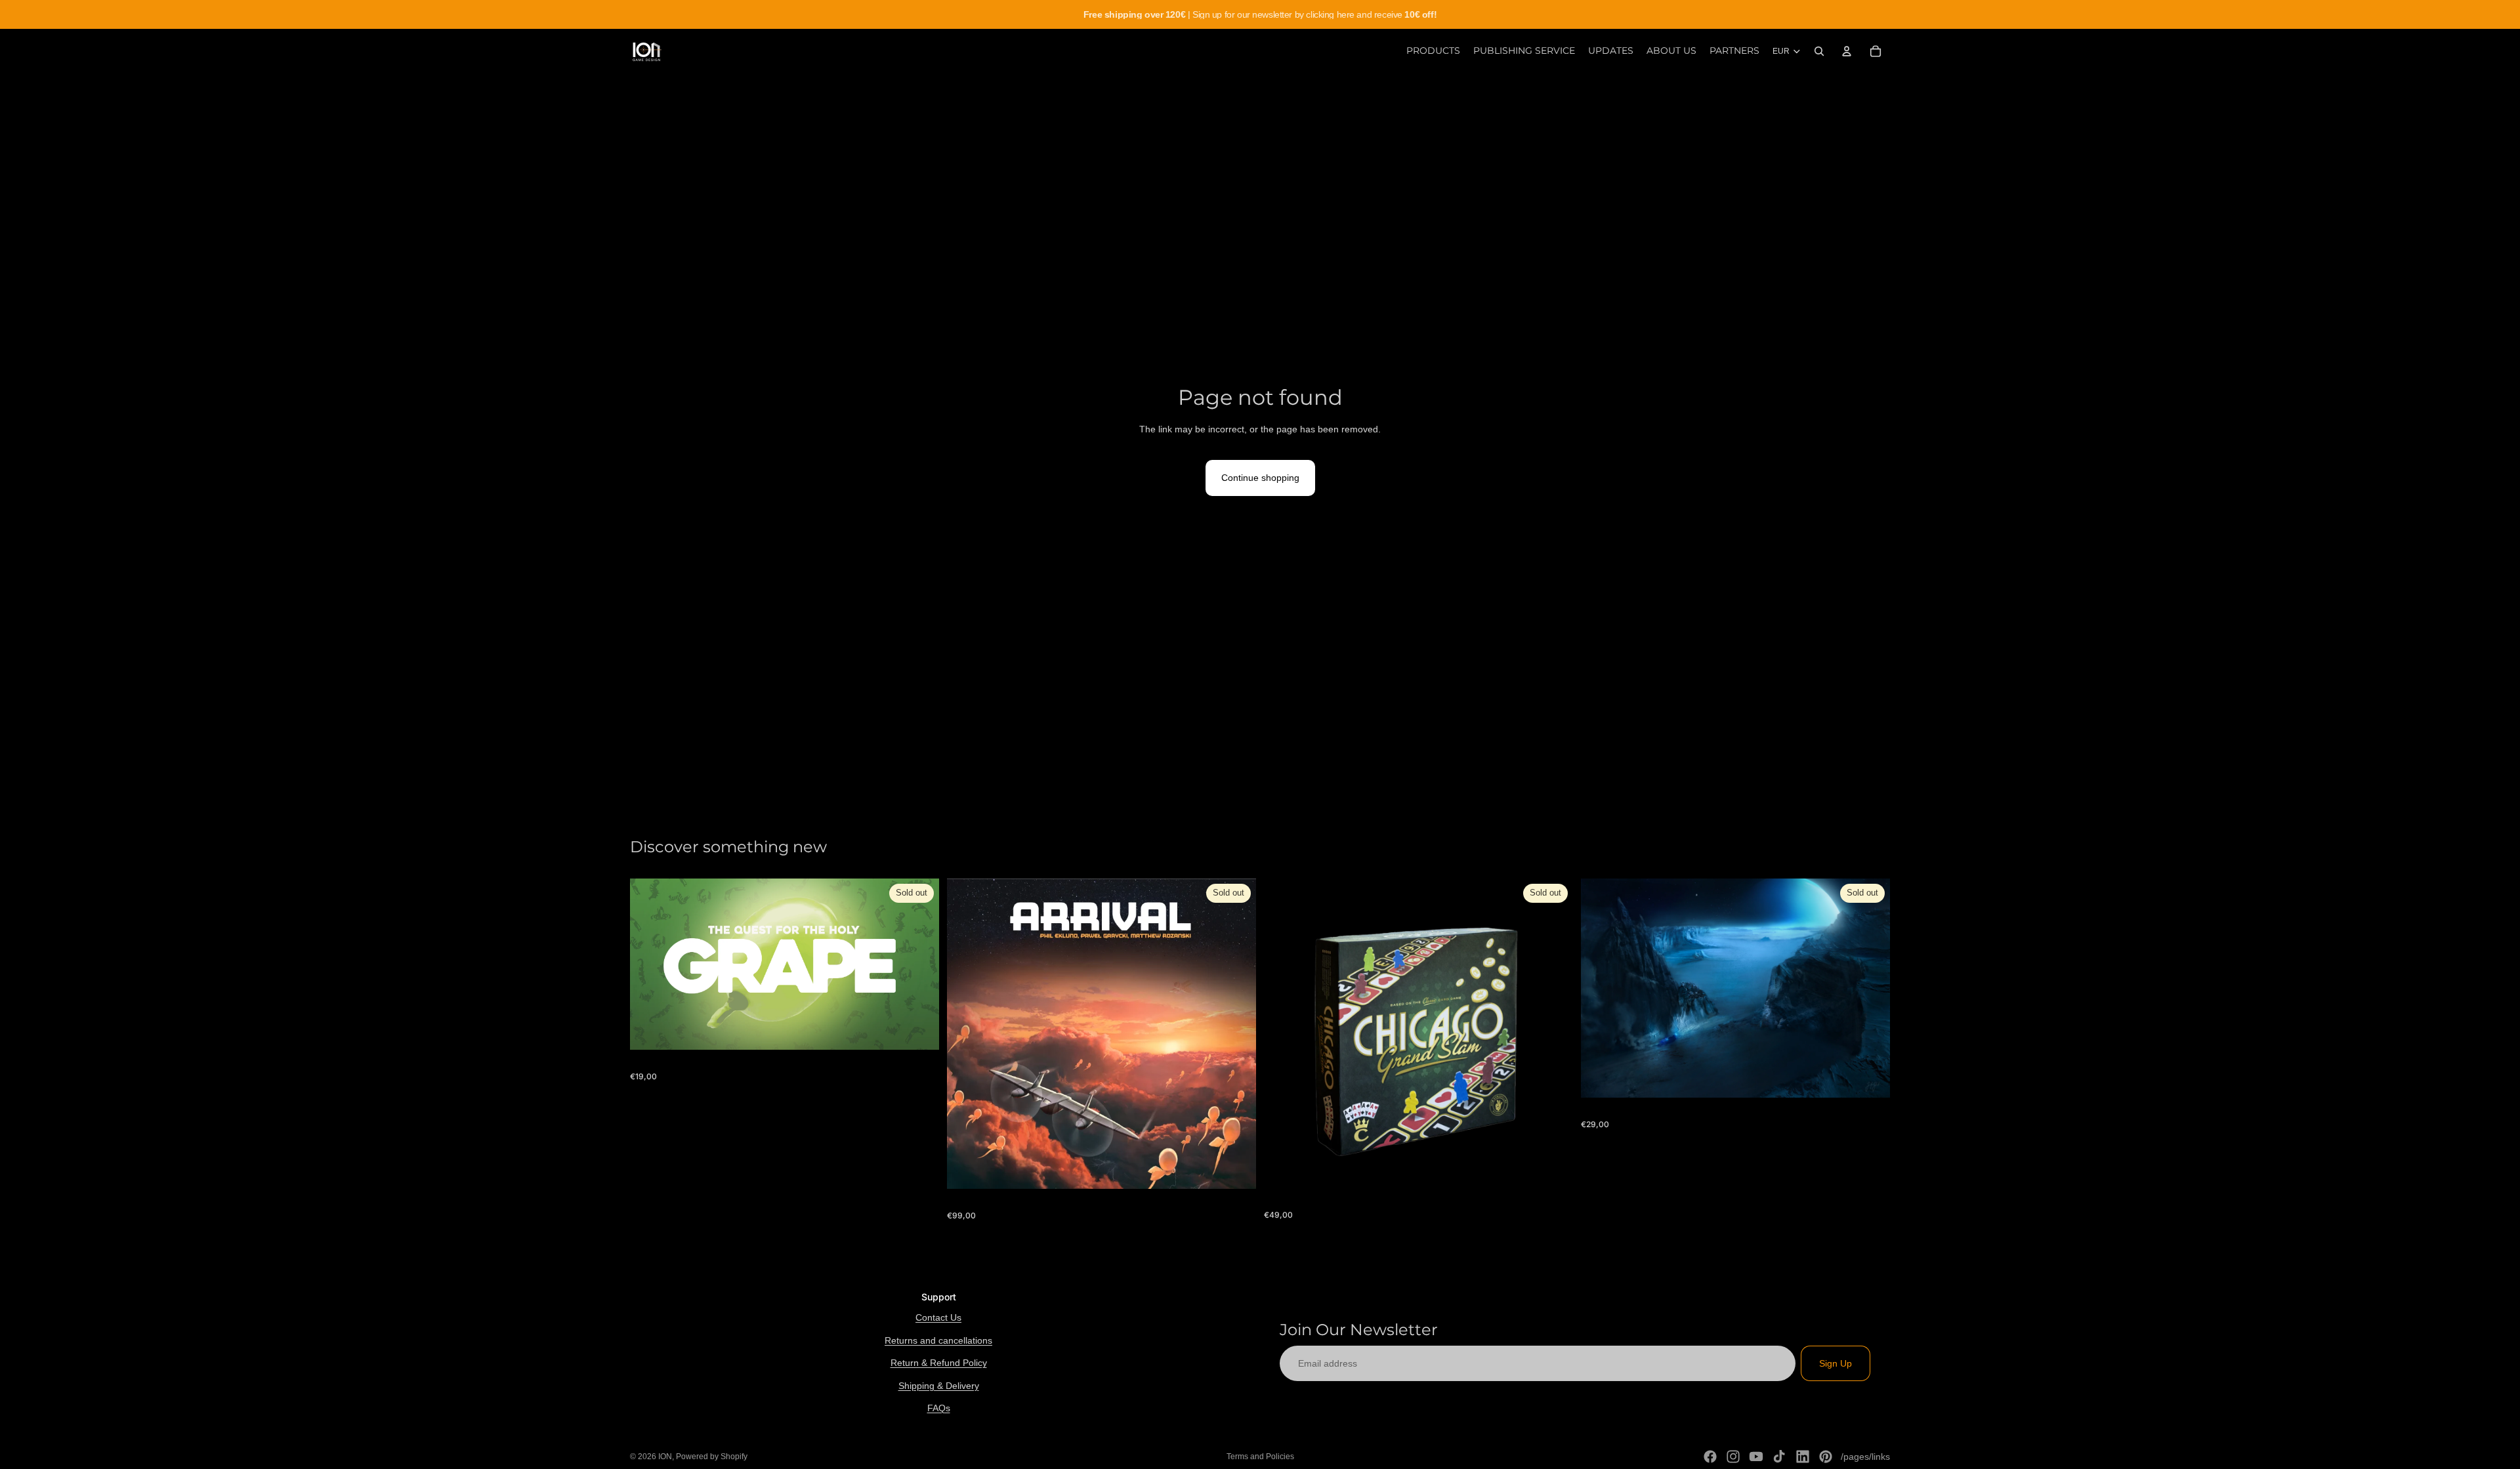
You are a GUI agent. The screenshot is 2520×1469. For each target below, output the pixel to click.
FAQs (939, 1408)
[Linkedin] (1803, 1457)
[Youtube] (1756, 1457)
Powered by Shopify (712, 1457)
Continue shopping (1260, 478)
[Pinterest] (1826, 1457)
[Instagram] (1733, 1457)
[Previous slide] (1284, 1033)
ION (665, 1457)
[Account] (1847, 51)
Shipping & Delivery (939, 1386)
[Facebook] (1710, 1457)
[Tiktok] (1779, 1457)
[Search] (1819, 51)
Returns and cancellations (938, 1340)
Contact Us (938, 1317)
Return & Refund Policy (939, 1363)
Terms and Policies (1260, 1457)
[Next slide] (1553, 1033)
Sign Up (1836, 1363)
